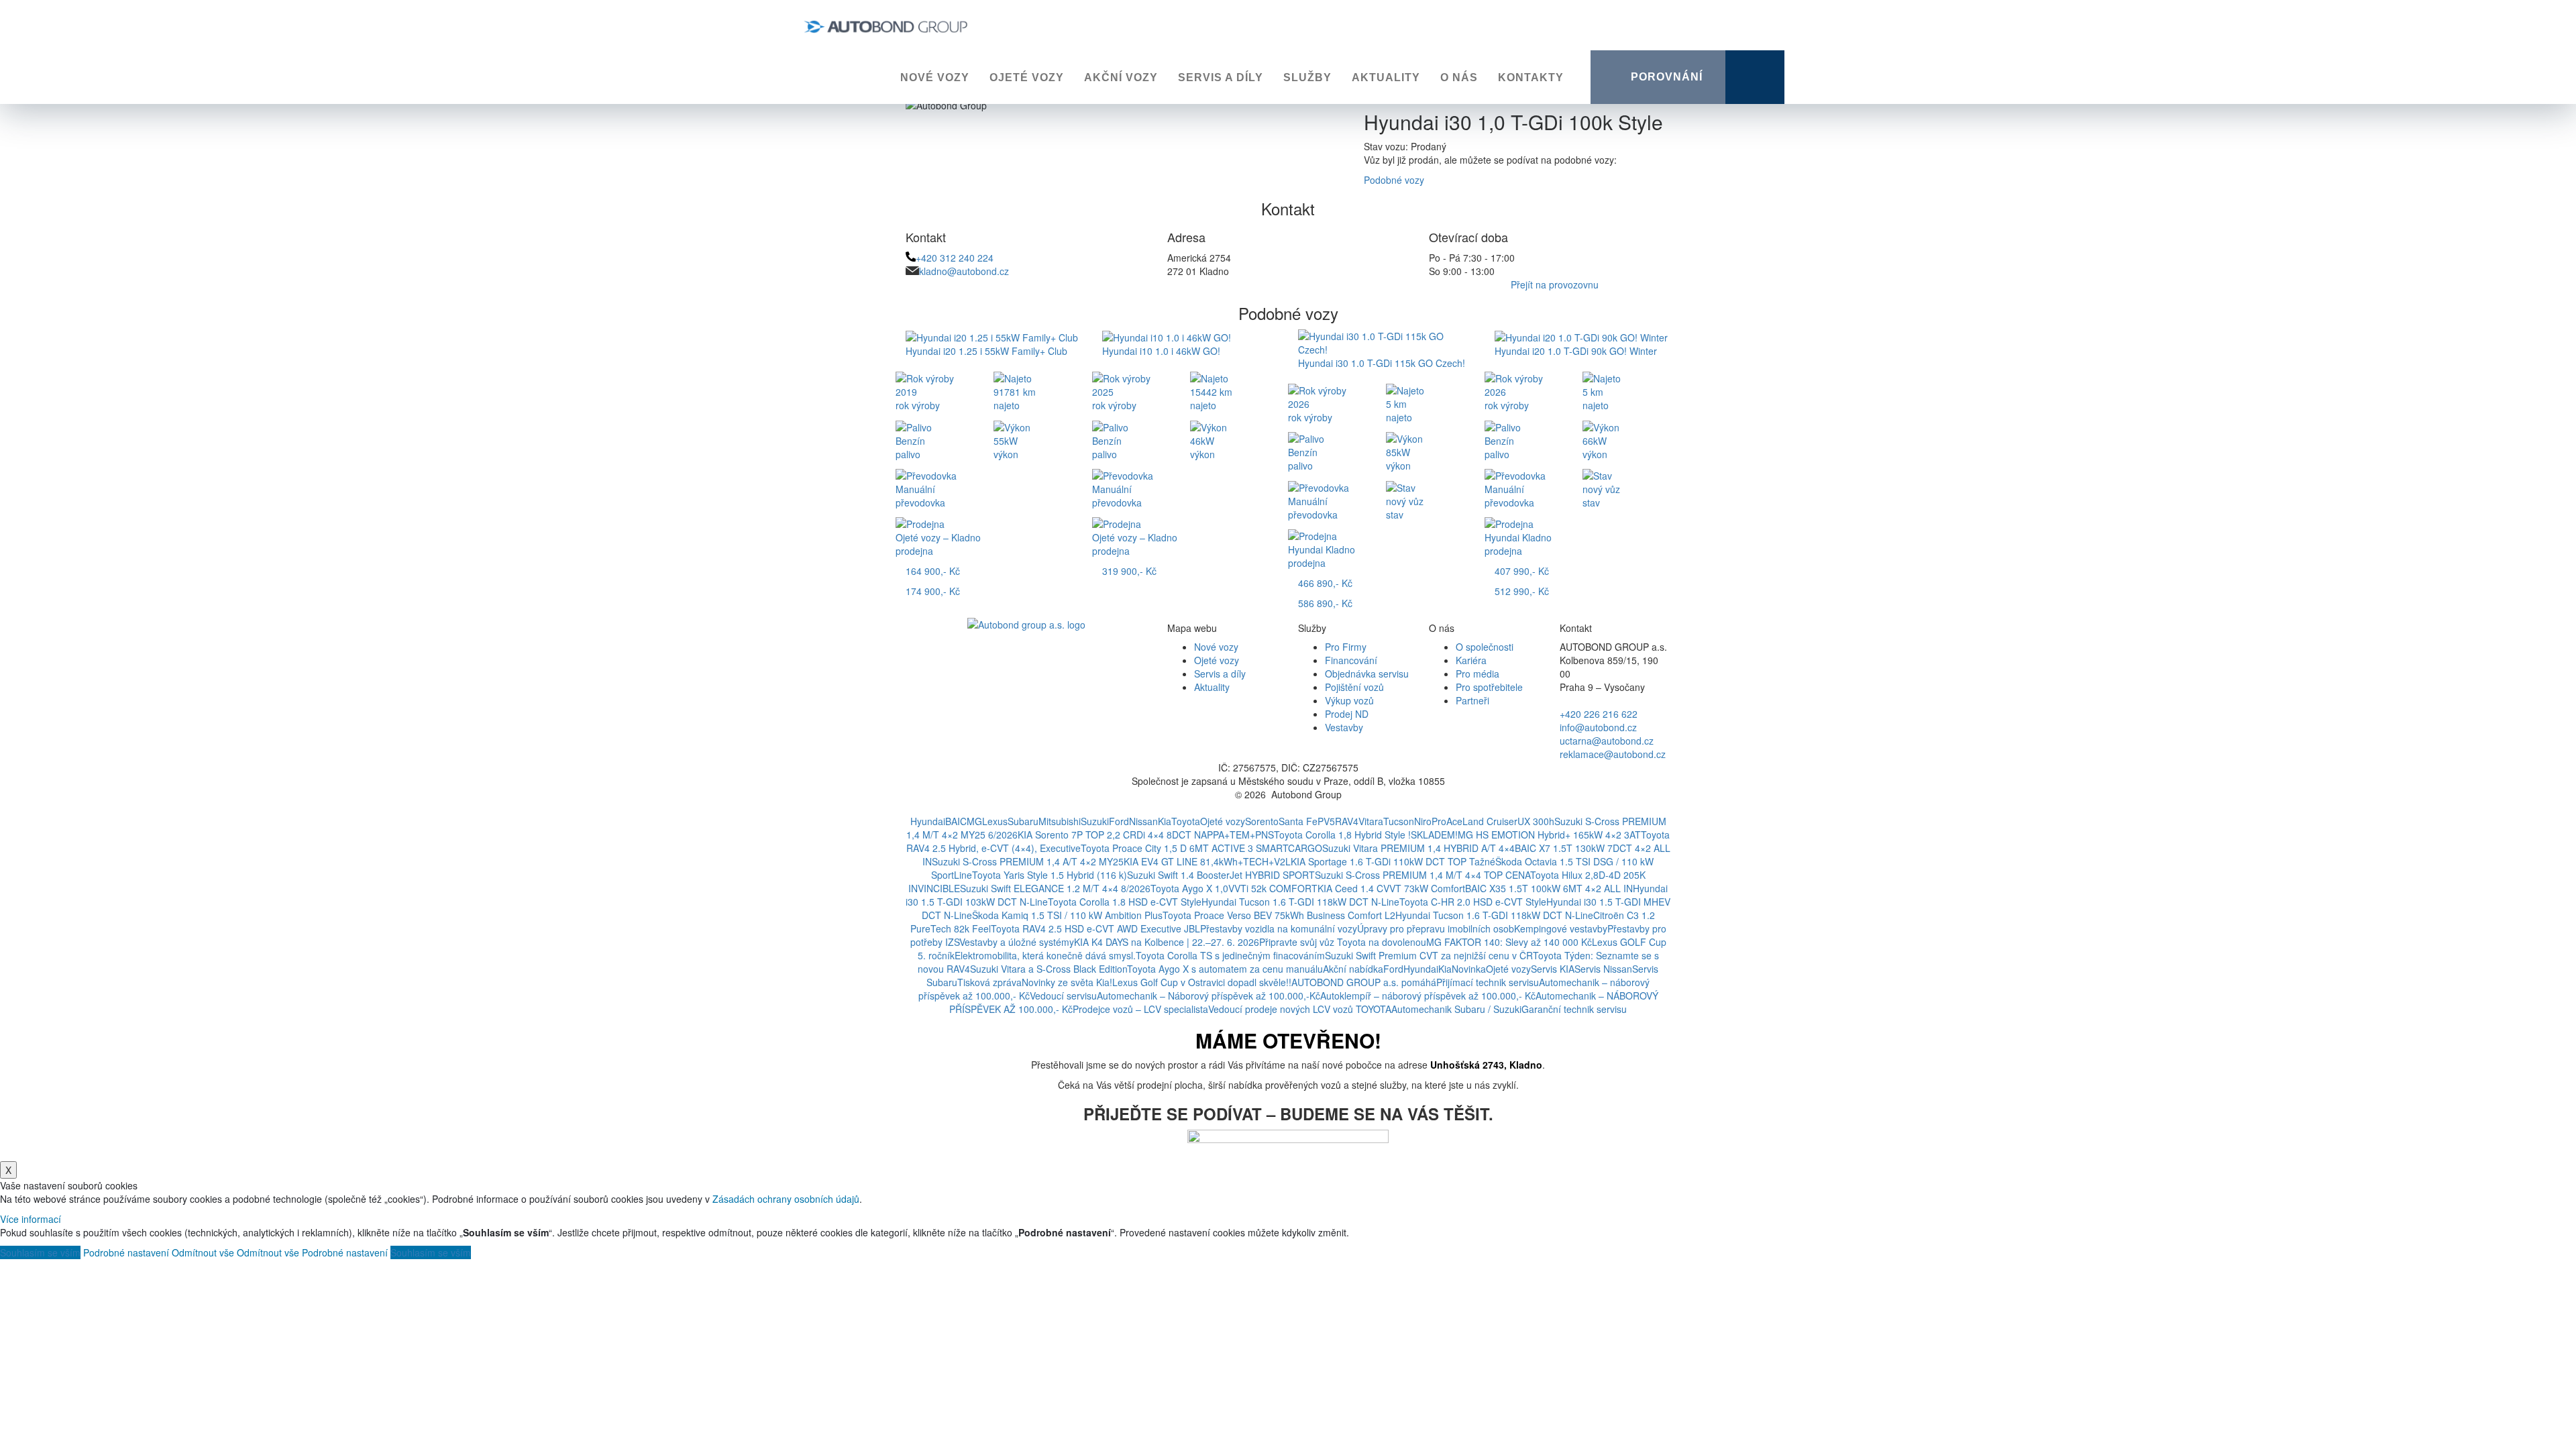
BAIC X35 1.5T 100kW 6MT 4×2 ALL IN (1549, 888)
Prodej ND (1347, 714)
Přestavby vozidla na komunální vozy (1279, 928)
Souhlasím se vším (40, 1252)
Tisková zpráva (989, 982)
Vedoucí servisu (1063, 996)
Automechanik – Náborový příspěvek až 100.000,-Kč (1209, 996)
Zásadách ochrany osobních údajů (786, 1199)
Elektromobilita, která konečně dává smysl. (1045, 955)
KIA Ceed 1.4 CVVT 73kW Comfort (1391, 888)
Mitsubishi (1060, 821)
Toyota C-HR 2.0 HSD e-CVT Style (1473, 902)
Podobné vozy (1394, 180)
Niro (1423, 821)
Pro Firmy (1346, 647)
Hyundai (928, 821)
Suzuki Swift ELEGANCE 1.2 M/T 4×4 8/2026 (1055, 888)
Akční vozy (1121, 77)
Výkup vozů (1349, 700)
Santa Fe (1298, 821)
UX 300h (1536, 821)
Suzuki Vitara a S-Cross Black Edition (1049, 969)
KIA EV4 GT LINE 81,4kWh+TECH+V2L (1207, 861)
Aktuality (1386, 77)
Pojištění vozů (1354, 687)
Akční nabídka (1353, 969)
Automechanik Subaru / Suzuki (1456, 1009)
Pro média (1478, 674)
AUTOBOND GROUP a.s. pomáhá (1364, 982)
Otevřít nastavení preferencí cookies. (1288, 808)
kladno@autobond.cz (964, 271)
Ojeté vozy (1027, 77)
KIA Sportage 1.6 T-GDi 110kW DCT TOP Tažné (1393, 861)
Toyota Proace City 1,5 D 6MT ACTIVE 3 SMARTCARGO (1201, 848)
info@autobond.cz (1598, 727)
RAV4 (1347, 821)
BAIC (956, 821)
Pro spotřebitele (1489, 687)
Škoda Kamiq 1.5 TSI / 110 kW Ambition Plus (1067, 915)
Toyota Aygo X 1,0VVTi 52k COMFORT (1234, 888)
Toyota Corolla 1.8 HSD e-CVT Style (1125, 902)
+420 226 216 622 (1599, 714)
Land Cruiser (1490, 821)
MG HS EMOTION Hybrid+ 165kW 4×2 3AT (1549, 835)
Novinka (1469, 969)
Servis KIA (1553, 969)
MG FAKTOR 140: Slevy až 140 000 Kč (1509, 942)
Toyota (1186, 821)
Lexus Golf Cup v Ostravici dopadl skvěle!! (1202, 982)
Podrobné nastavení (126, 1252)
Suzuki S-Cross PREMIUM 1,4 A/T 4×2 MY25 (1028, 861)
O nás (1459, 77)
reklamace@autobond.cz (1613, 754)
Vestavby (1344, 727)
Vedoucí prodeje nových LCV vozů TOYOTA (1300, 1009)
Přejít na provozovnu (1555, 284)
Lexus (995, 821)
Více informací (31, 1219)
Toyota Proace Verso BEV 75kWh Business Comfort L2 (1279, 915)
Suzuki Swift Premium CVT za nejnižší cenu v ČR (1429, 955)
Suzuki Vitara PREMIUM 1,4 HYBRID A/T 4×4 (1418, 848)
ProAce (1447, 821)
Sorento (1262, 821)
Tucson (1399, 821)
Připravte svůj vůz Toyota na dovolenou (1343, 942)
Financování (1351, 660)
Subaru (1023, 821)
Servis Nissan (1603, 969)
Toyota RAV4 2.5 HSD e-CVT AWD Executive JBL (1095, 928)
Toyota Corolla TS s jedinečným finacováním (1230, 955)
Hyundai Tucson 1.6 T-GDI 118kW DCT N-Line (1300, 902)
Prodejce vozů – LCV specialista (1140, 1009)
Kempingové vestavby (1561, 928)
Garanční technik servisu (1574, 1009)
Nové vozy (935, 77)
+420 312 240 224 (955, 258)
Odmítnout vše (203, 1252)
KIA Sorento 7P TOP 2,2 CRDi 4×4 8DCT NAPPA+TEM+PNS (1146, 835)
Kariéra (1471, 660)
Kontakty (1531, 77)
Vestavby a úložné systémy (1017, 942)
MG (974, 821)
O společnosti (1485, 647)
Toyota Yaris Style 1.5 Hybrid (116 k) (1050, 875)
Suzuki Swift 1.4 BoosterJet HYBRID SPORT (1221, 875)
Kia (1165, 821)
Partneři (1472, 700)
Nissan (1143, 821)
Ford (1119, 821)
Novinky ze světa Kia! (1067, 982)
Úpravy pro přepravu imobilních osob (1436, 928)
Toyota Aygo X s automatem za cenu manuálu (1225, 969)
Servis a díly (1221, 77)
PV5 (1326, 821)
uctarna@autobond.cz (1607, 741)
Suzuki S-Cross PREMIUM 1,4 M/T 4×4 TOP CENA (1423, 875)
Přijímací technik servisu (1488, 982)
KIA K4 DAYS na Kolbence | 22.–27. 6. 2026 (1167, 942)
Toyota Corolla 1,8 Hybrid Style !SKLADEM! (1366, 835)
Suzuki (1095, 821)
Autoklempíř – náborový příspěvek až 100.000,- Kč (1428, 996)
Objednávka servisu (1367, 674)
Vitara (1371, 821)
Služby (1307, 77)
